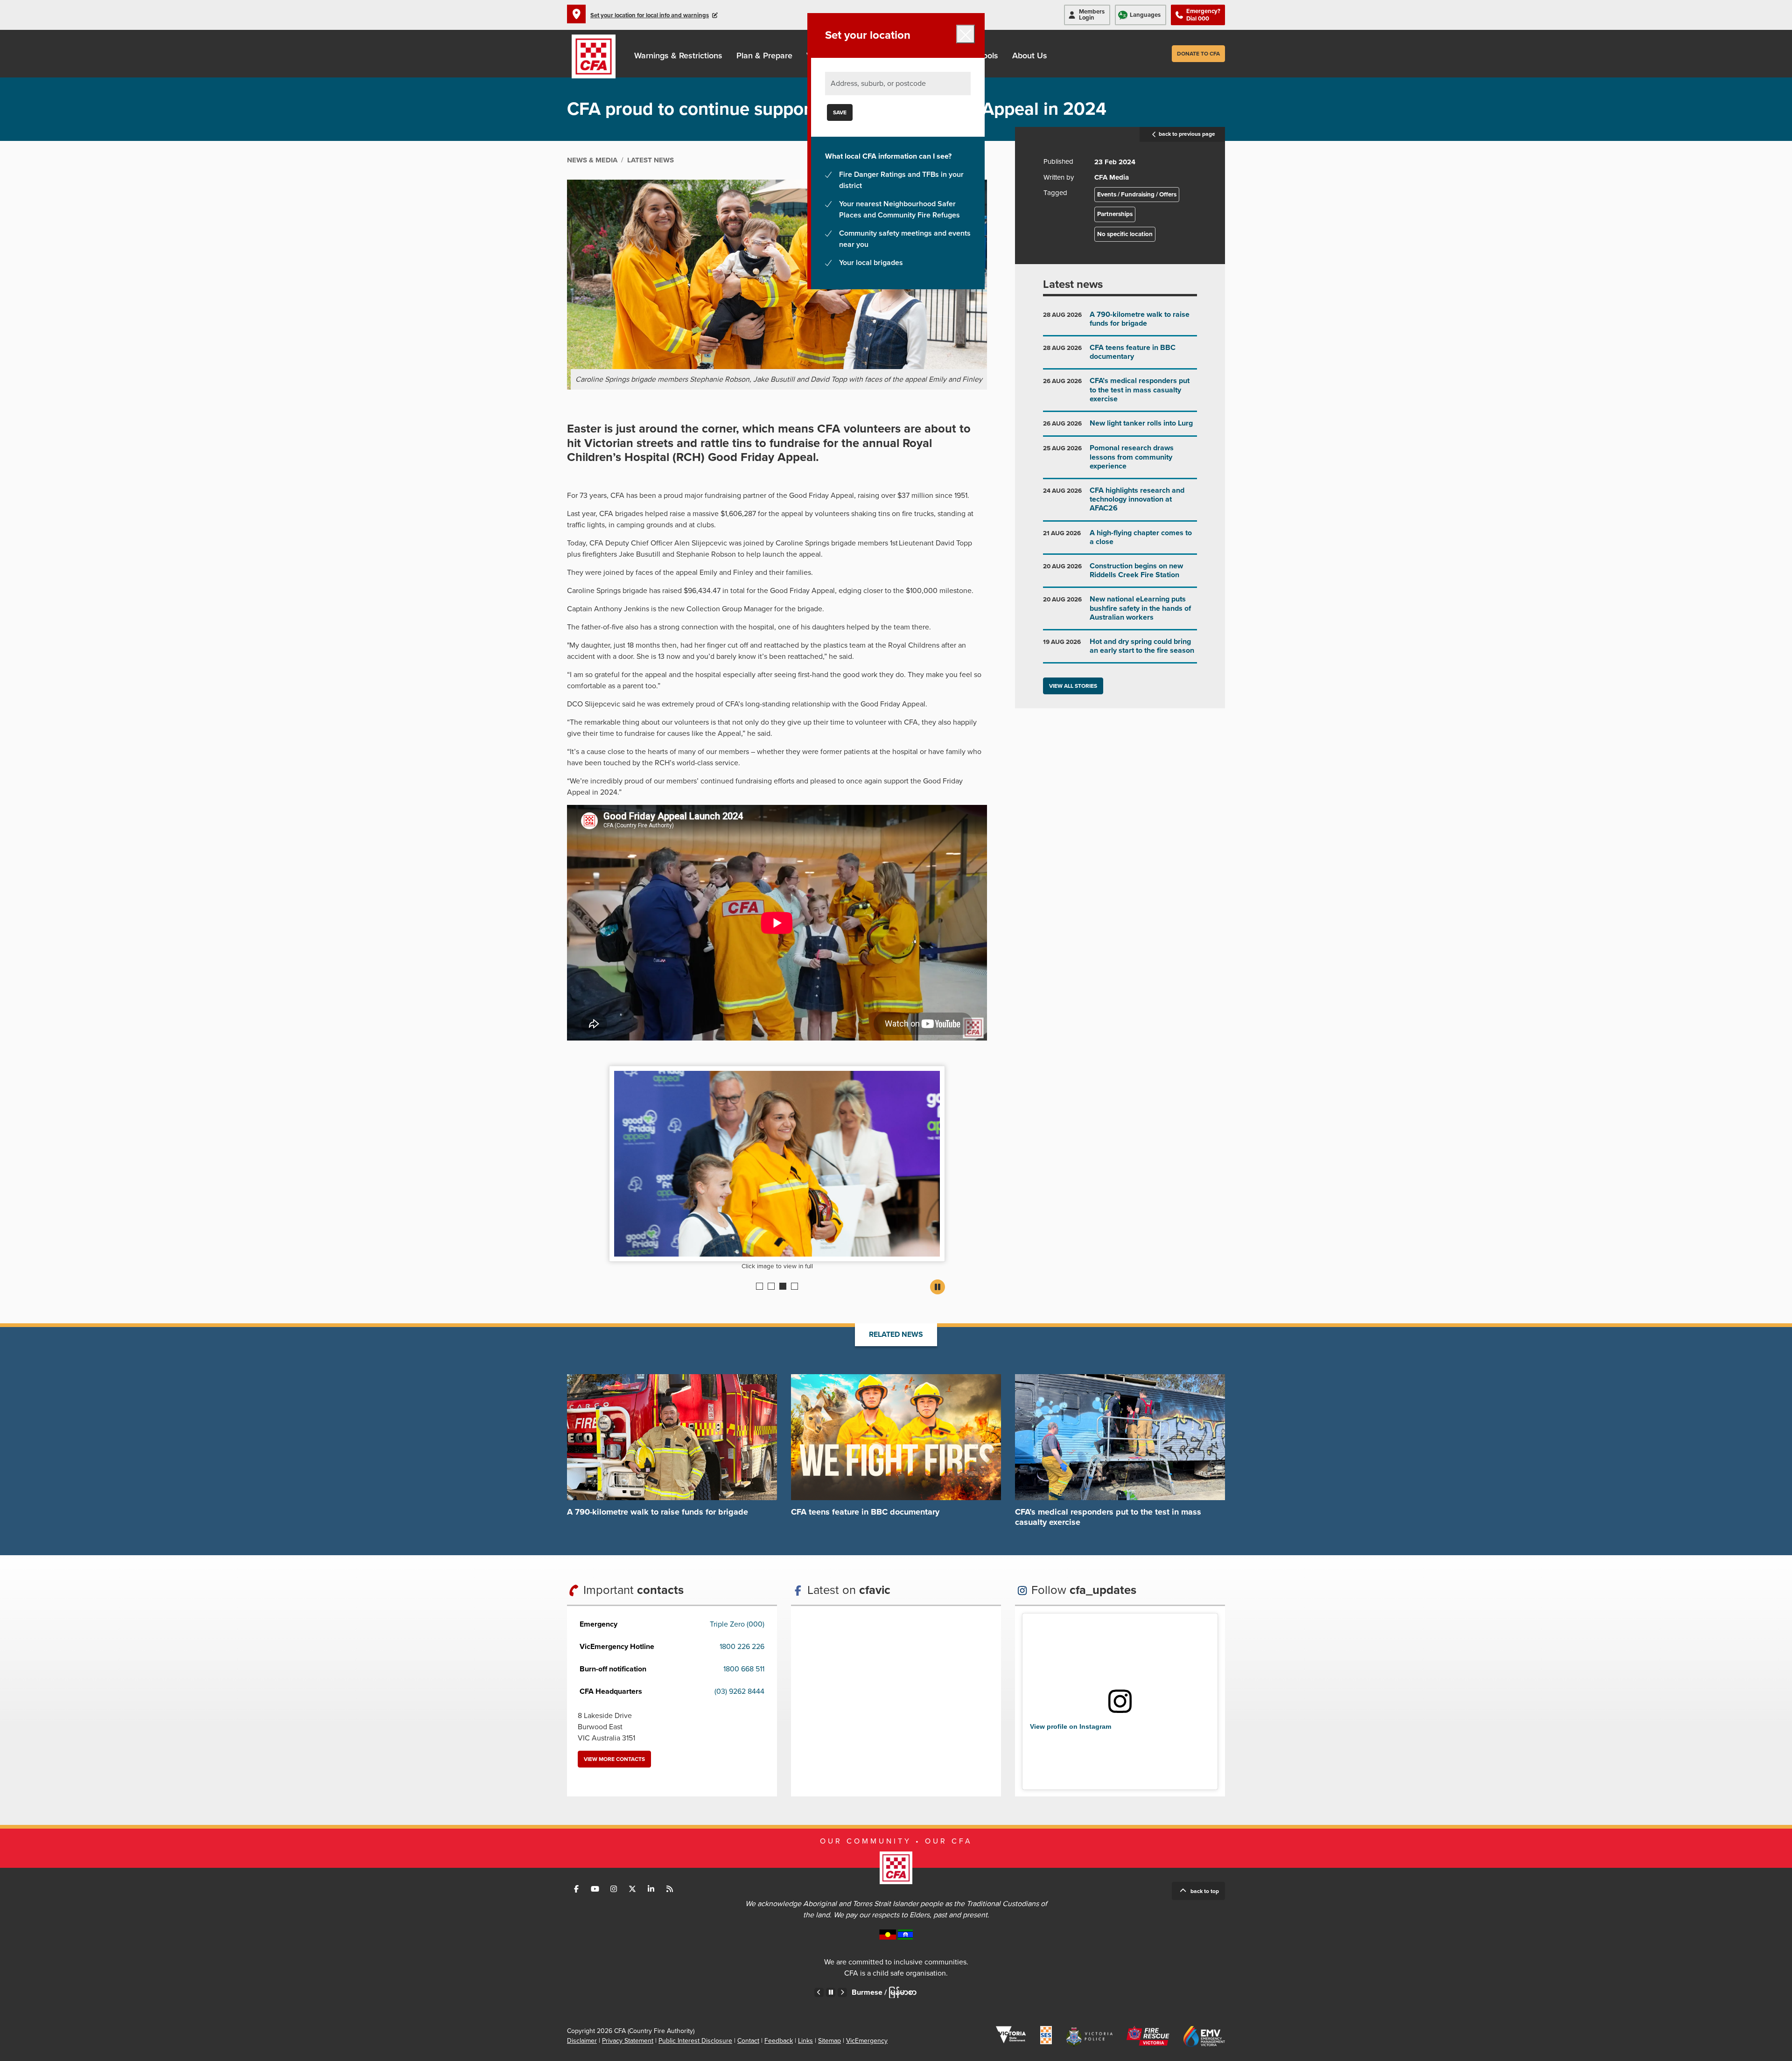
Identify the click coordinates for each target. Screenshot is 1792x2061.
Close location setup (966, 34)
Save (840, 112)
